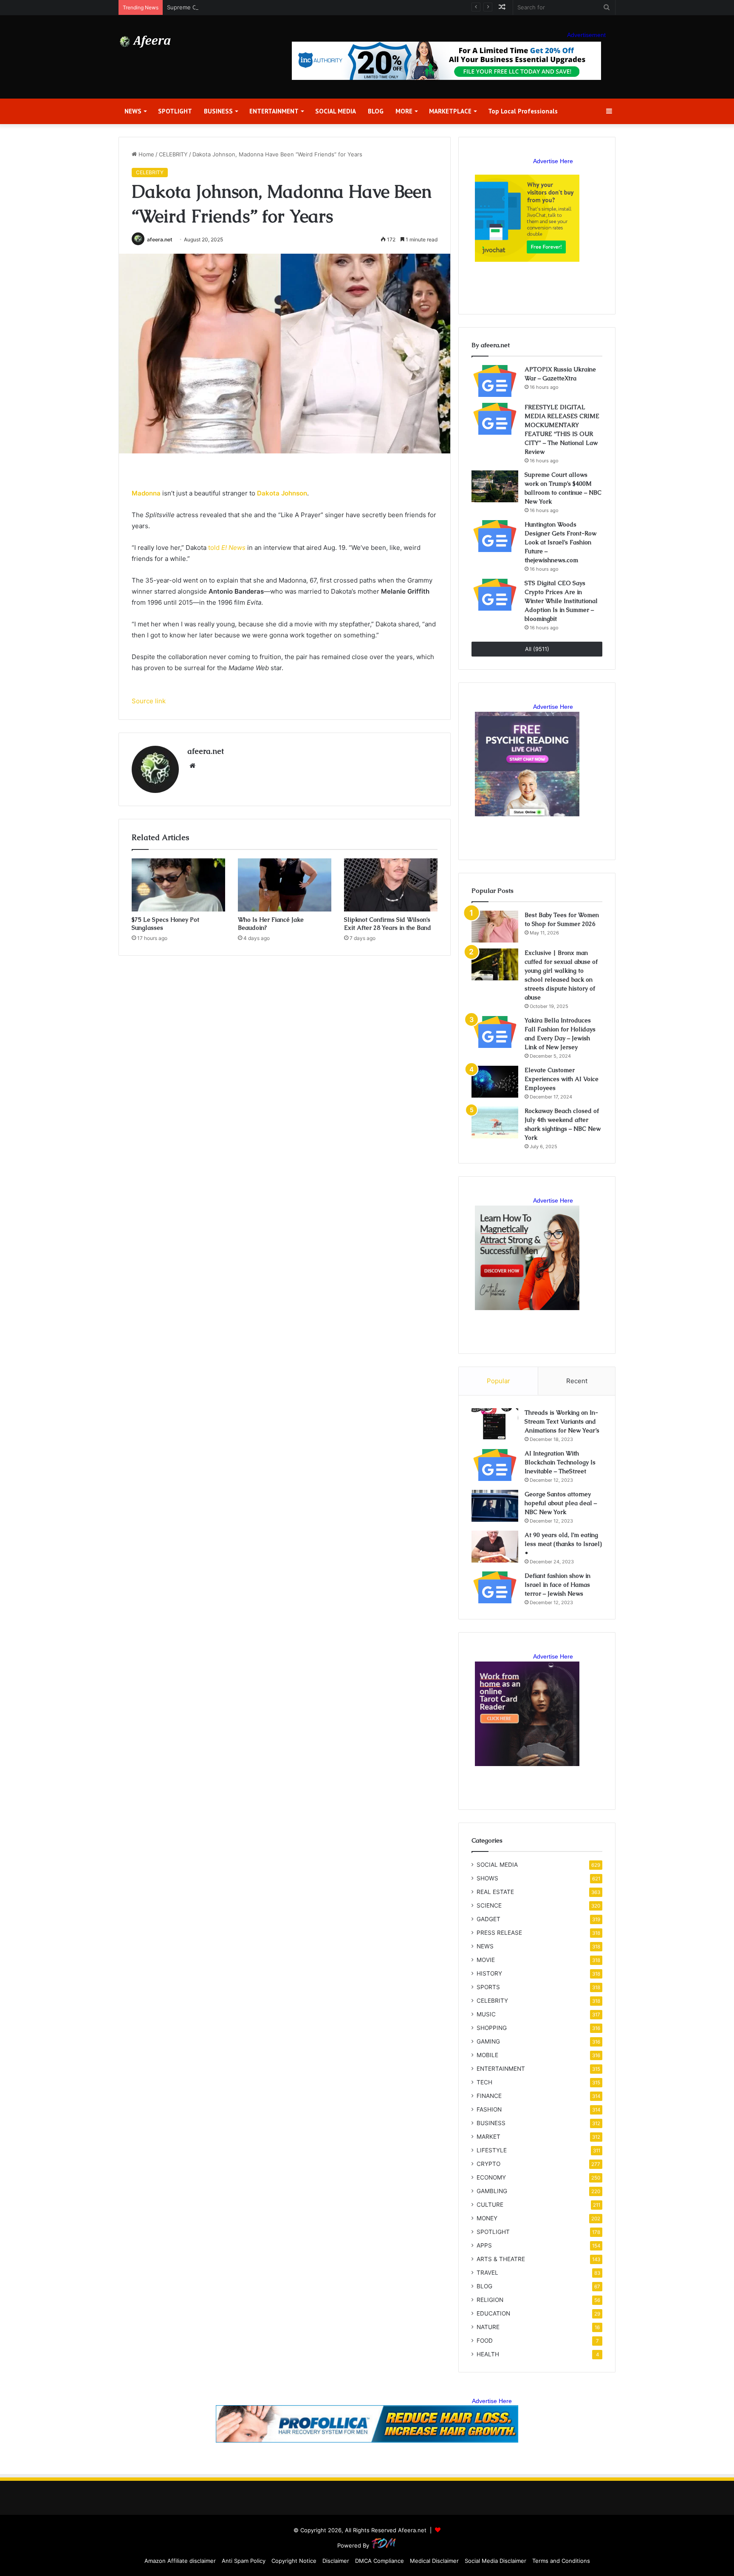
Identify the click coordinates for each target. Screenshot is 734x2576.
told (227, 548)
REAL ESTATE (495, 1892)
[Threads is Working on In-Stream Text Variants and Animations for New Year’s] (495, 1424)
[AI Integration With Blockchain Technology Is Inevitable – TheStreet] (495, 1465)
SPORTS (488, 1987)
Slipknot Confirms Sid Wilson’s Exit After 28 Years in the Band (388, 924)
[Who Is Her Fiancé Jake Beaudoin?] (285, 885)
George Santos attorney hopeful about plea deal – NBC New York (561, 1503)
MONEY (487, 2218)
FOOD (485, 2341)
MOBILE (487, 2055)
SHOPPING (492, 2028)
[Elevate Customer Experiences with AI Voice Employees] (495, 1082)
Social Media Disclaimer (495, 2561)
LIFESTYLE (492, 2150)
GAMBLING (492, 2191)
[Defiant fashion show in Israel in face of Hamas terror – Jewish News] (495, 1587)
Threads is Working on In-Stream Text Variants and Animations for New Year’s (562, 1421)
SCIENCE (489, 1905)
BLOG (376, 111)
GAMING (488, 2041)
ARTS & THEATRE (501, 2259)
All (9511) (537, 649)
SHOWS (487, 1878)
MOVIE (486, 1960)
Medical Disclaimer (434, 2561)
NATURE (488, 2327)
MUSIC (486, 2014)
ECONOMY (491, 2177)
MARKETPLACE (450, 111)
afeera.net (160, 239)
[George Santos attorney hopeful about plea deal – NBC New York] (495, 1506)
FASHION (489, 2109)
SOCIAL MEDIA (336, 111)
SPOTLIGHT (175, 111)
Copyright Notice (294, 2561)
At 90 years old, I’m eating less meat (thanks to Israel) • (563, 1544)
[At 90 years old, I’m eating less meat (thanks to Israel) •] (495, 1547)
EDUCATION (493, 2313)
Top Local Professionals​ (523, 111)
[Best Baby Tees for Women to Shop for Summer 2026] (495, 927)
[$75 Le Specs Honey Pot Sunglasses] (178, 885)
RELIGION (490, 2300)
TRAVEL (487, 2273)
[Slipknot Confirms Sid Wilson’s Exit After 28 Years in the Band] (391, 885)
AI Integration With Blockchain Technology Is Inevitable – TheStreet (560, 1462)
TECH (484, 2082)
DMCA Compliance (380, 2561)
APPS (484, 2245)
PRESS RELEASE (499, 1933)
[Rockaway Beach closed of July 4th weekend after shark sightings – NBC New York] (495, 1122)
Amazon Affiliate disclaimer (180, 2561)
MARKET (488, 2137)
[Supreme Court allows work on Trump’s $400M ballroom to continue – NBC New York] (495, 486)
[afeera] (145, 42)
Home (145, 154)
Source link (149, 701)
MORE (404, 111)
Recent (577, 1381)
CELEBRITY (173, 154)
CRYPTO (488, 2164)
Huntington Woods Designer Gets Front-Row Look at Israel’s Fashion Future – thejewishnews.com (560, 542)
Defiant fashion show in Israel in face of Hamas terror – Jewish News (558, 1585)
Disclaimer (336, 2561)
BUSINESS (218, 111)
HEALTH (488, 2354)
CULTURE (490, 2205)
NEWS (133, 111)
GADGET (488, 1919)
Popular (498, 1381)
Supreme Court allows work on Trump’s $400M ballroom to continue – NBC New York (280, 7)
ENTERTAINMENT (274, 111)
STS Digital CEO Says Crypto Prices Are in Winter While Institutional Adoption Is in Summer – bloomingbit (561, 601)
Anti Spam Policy (244, 2561)
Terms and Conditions (561, 2561)
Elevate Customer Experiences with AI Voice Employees (562, 1079)
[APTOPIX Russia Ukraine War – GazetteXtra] (495, 381)
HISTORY (489, 1973)
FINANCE (489, 2096)
